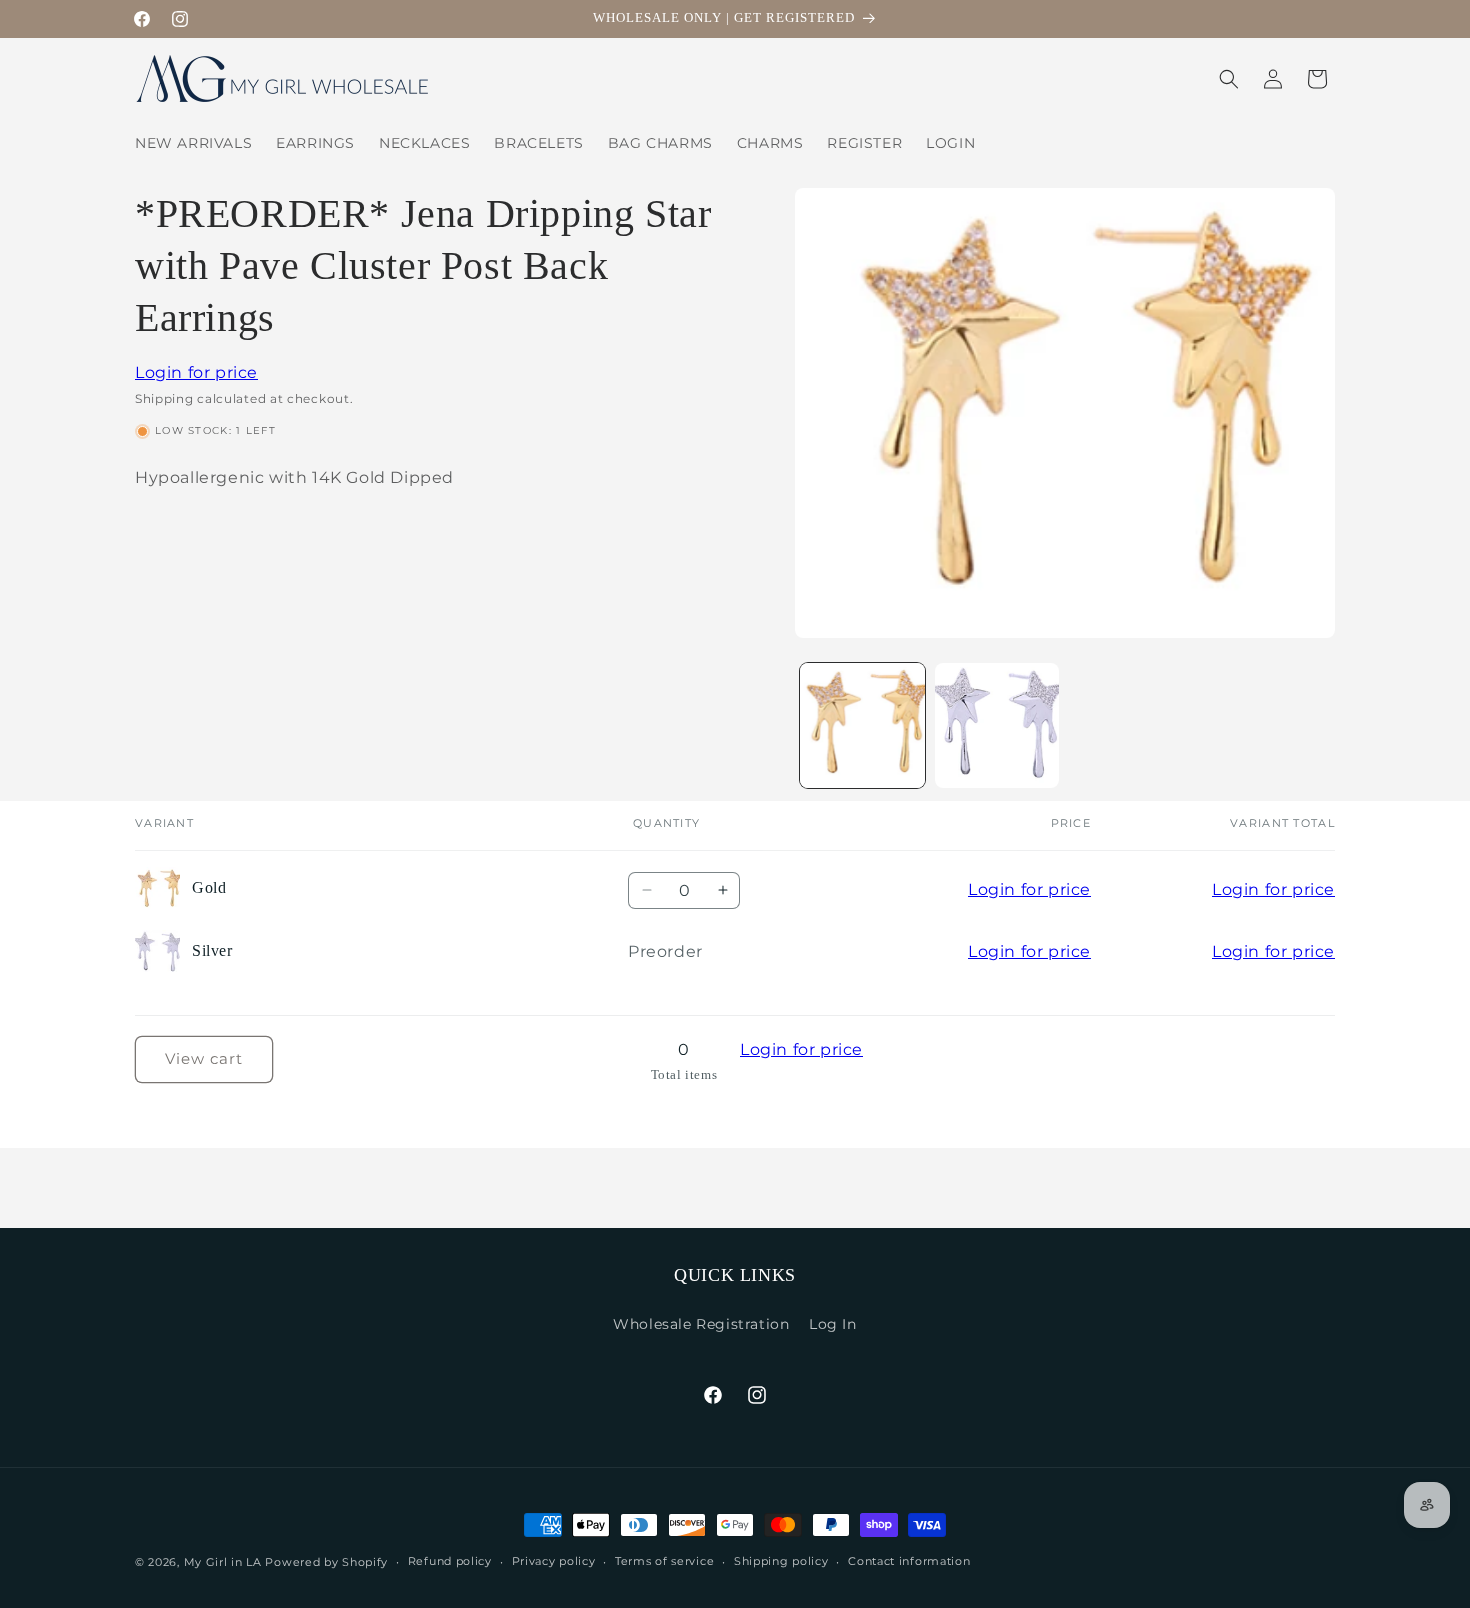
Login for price (196, 372)
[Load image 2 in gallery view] (997, 725)
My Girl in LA (223, 1562)
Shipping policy (781, 1561)
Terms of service (664, 1561)
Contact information (909, 1561)
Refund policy (450, 1561)
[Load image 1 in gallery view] (862, 725)
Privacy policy (554, 1561)
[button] (1229, 79)
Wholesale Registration (701, 1324)
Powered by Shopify (326, 1562)
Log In (833, 1324)
